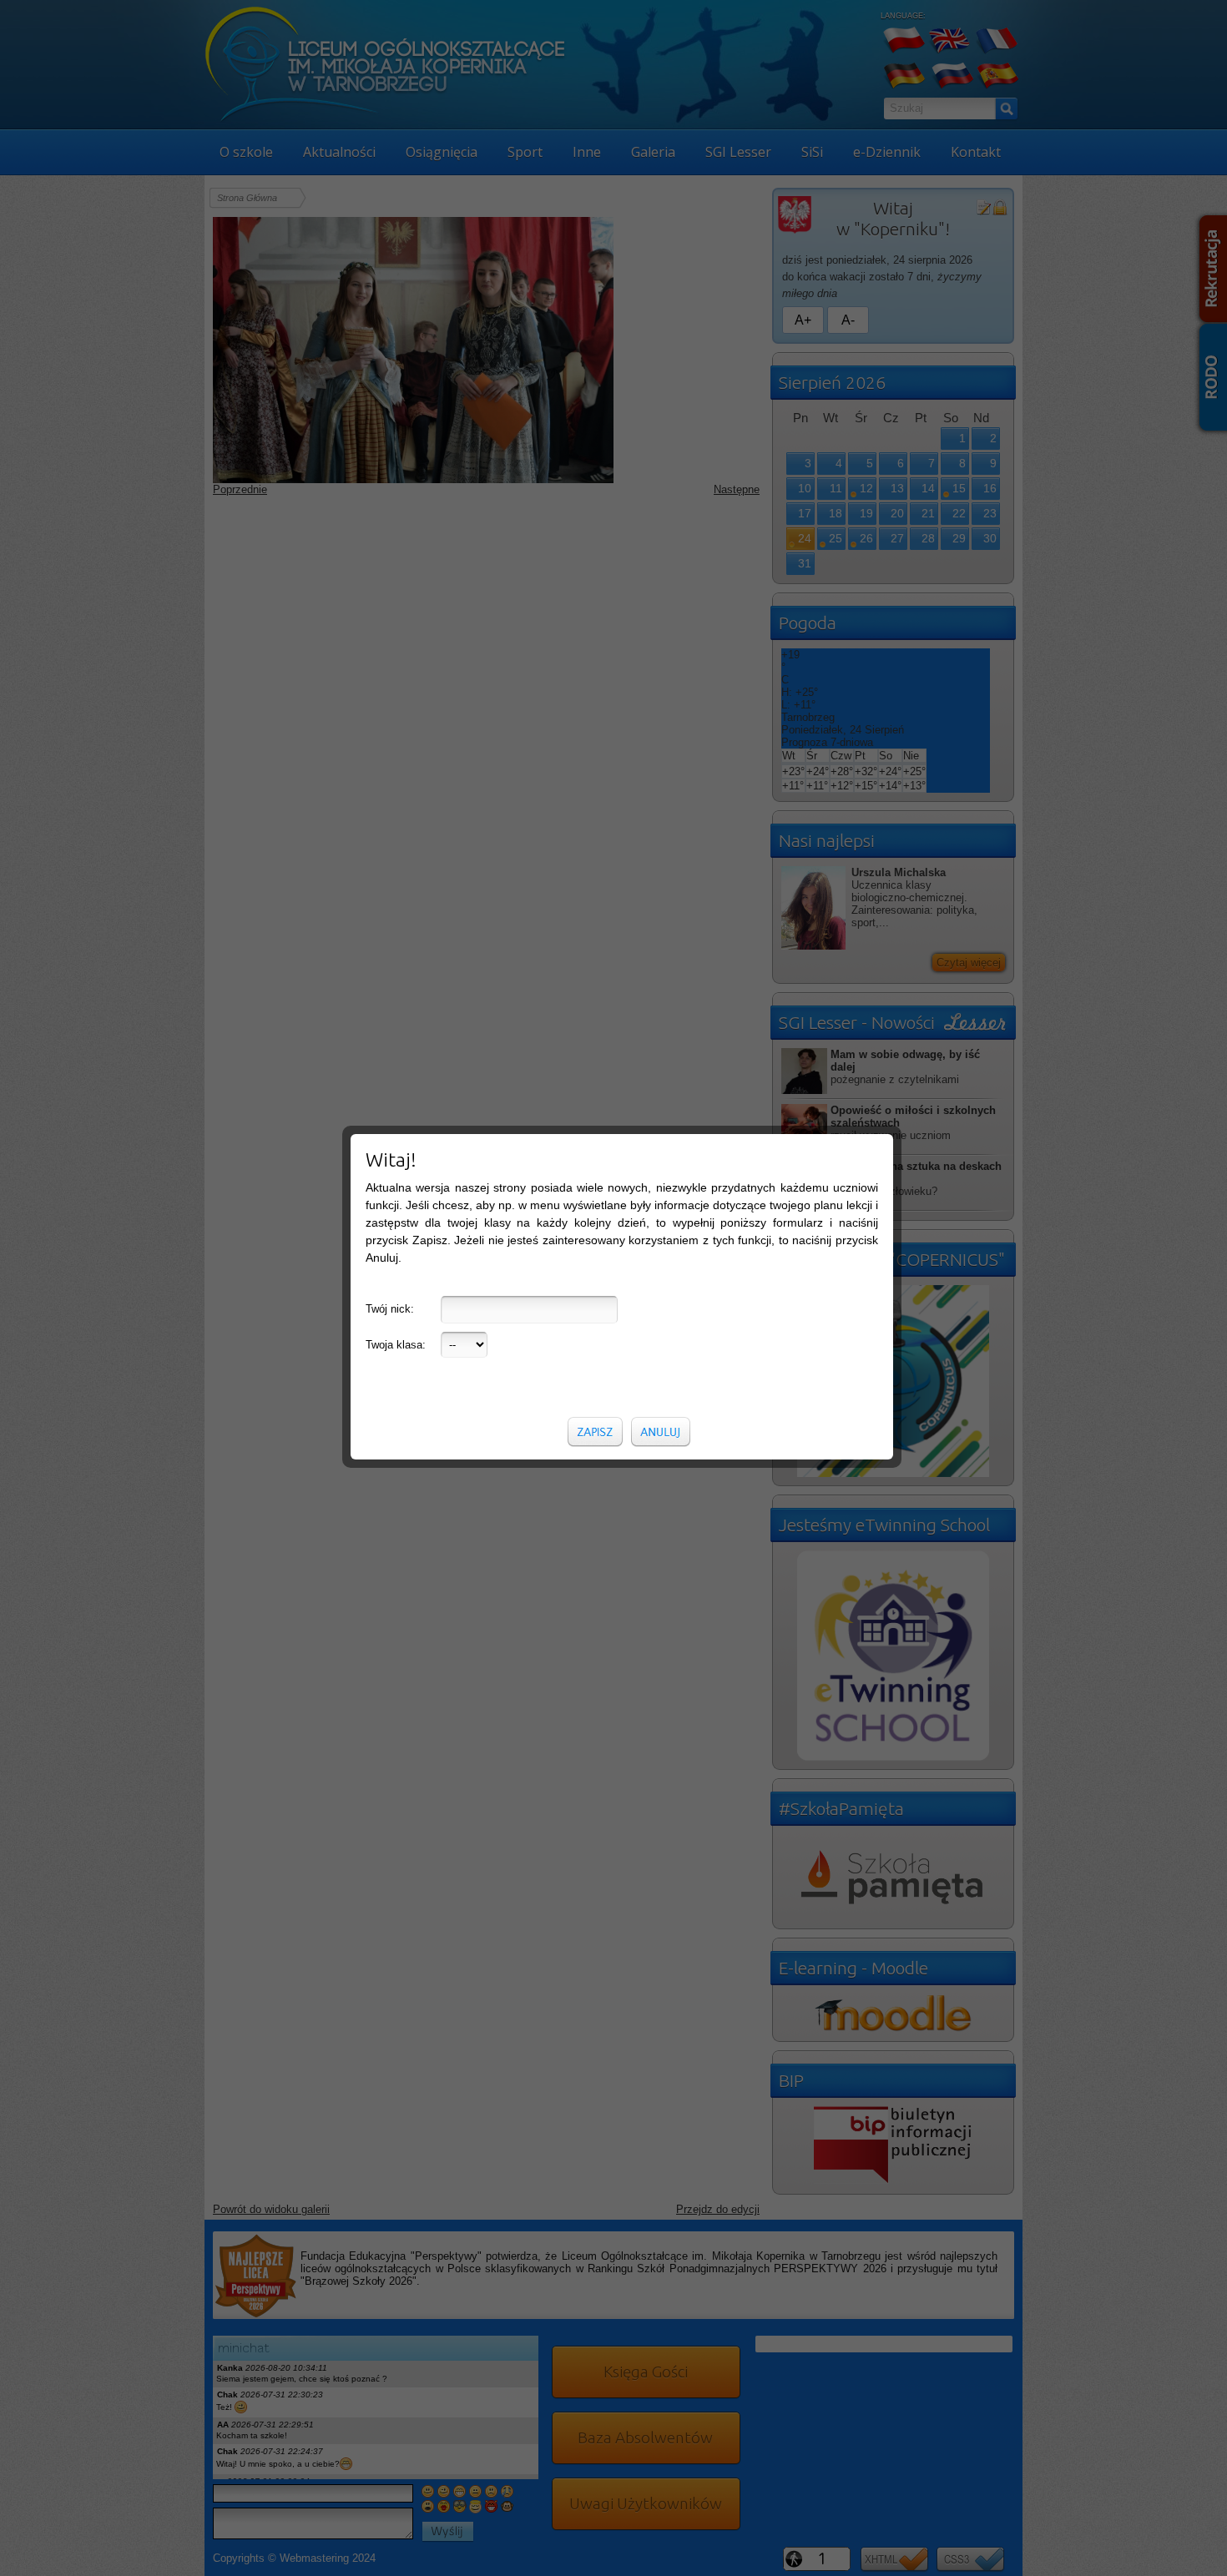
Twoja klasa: (396, 1345)
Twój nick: (390, 1309)
